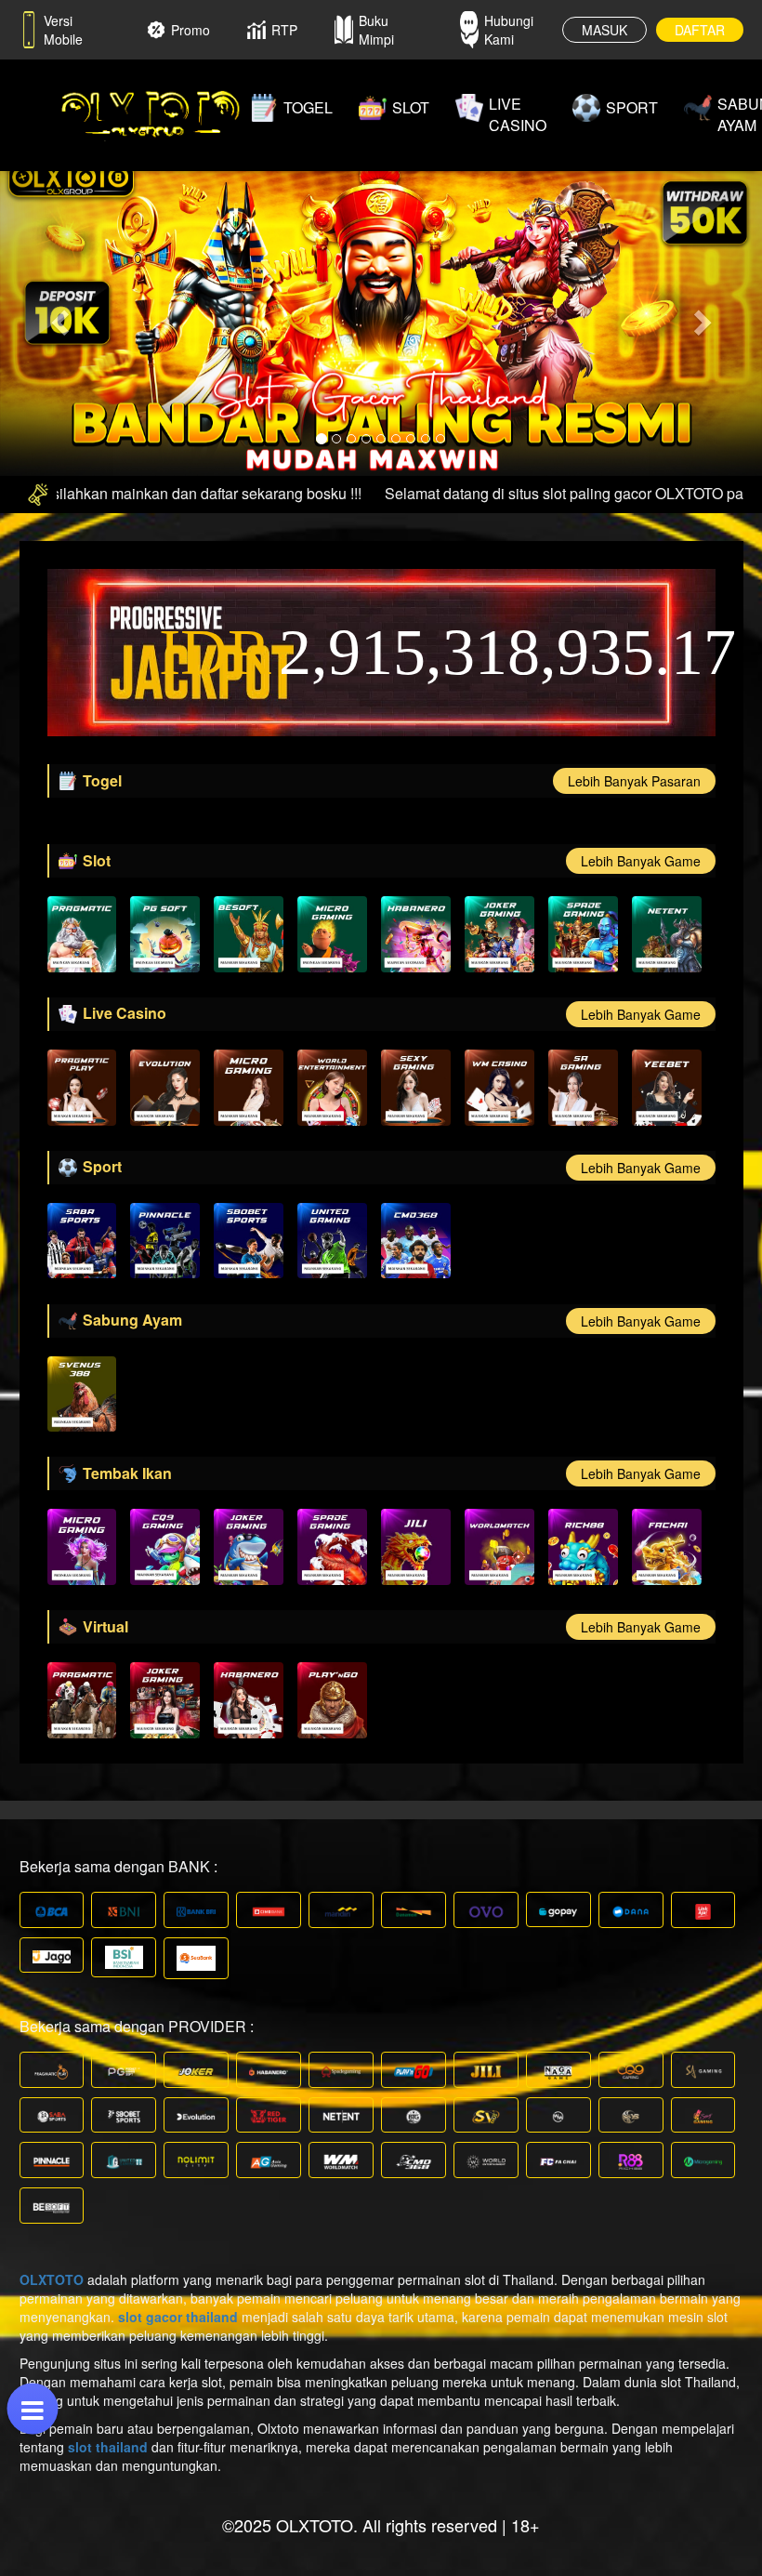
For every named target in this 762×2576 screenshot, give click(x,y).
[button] (57, 317)
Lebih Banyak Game (641, 861)
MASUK (604, 30)
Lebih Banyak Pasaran (634, 781)
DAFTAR (700, 30)
